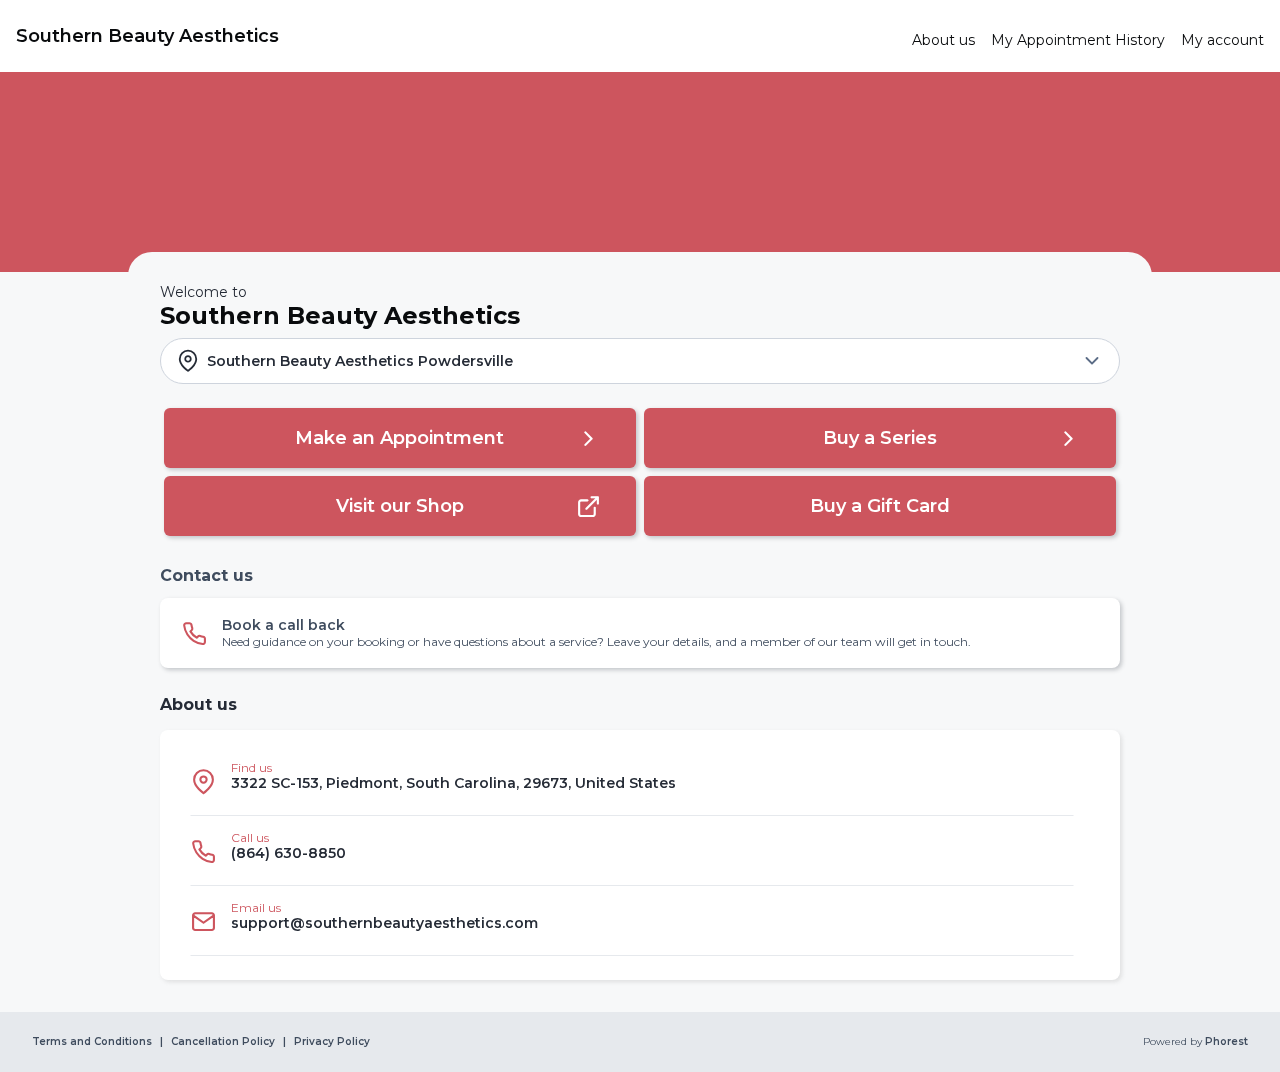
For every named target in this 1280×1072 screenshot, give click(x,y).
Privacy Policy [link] (332, 1042)
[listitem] (632, 781)
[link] (456, 36)
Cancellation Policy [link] (223, 1042)
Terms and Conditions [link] (92, 1042)
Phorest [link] (1226, 1042)
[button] (640, 361)
